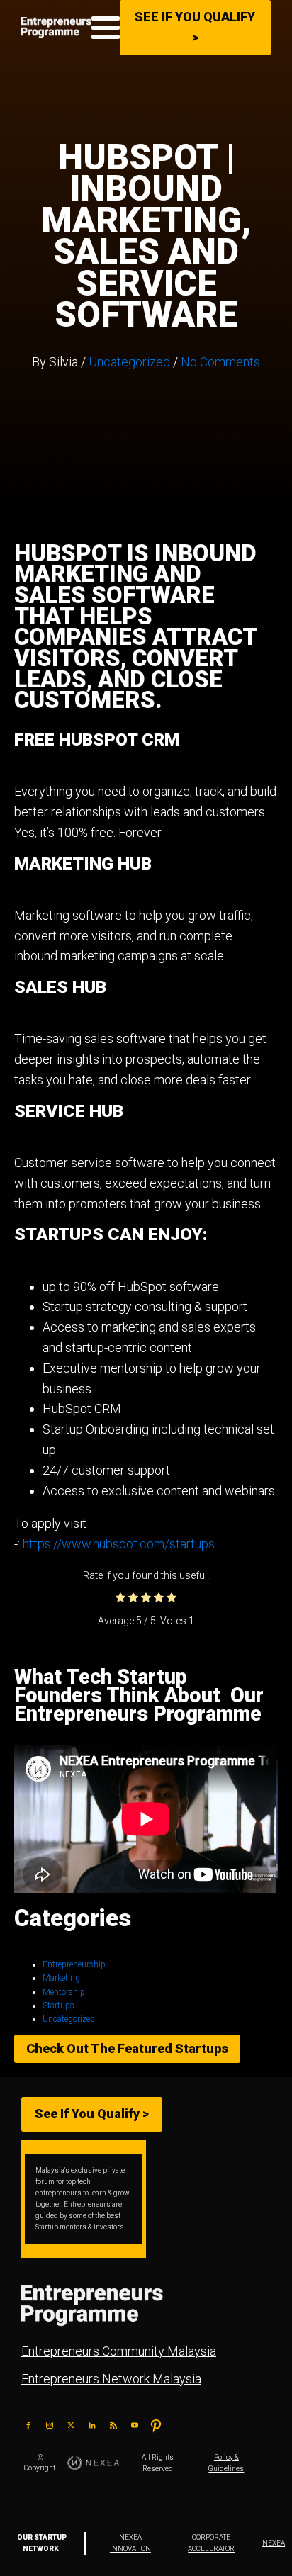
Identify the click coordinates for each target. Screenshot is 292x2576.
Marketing (61, 1978)
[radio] (120, 1598)
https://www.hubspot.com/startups (119, 1544)
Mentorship (64, 1992)
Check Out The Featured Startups (127, 2048)
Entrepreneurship (74, 1964)
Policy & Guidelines (226, 2463)
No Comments (220, 362)
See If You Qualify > (92, 2114)
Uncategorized (129, 362)
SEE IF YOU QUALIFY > (195, 27)
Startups (58, 2006)
